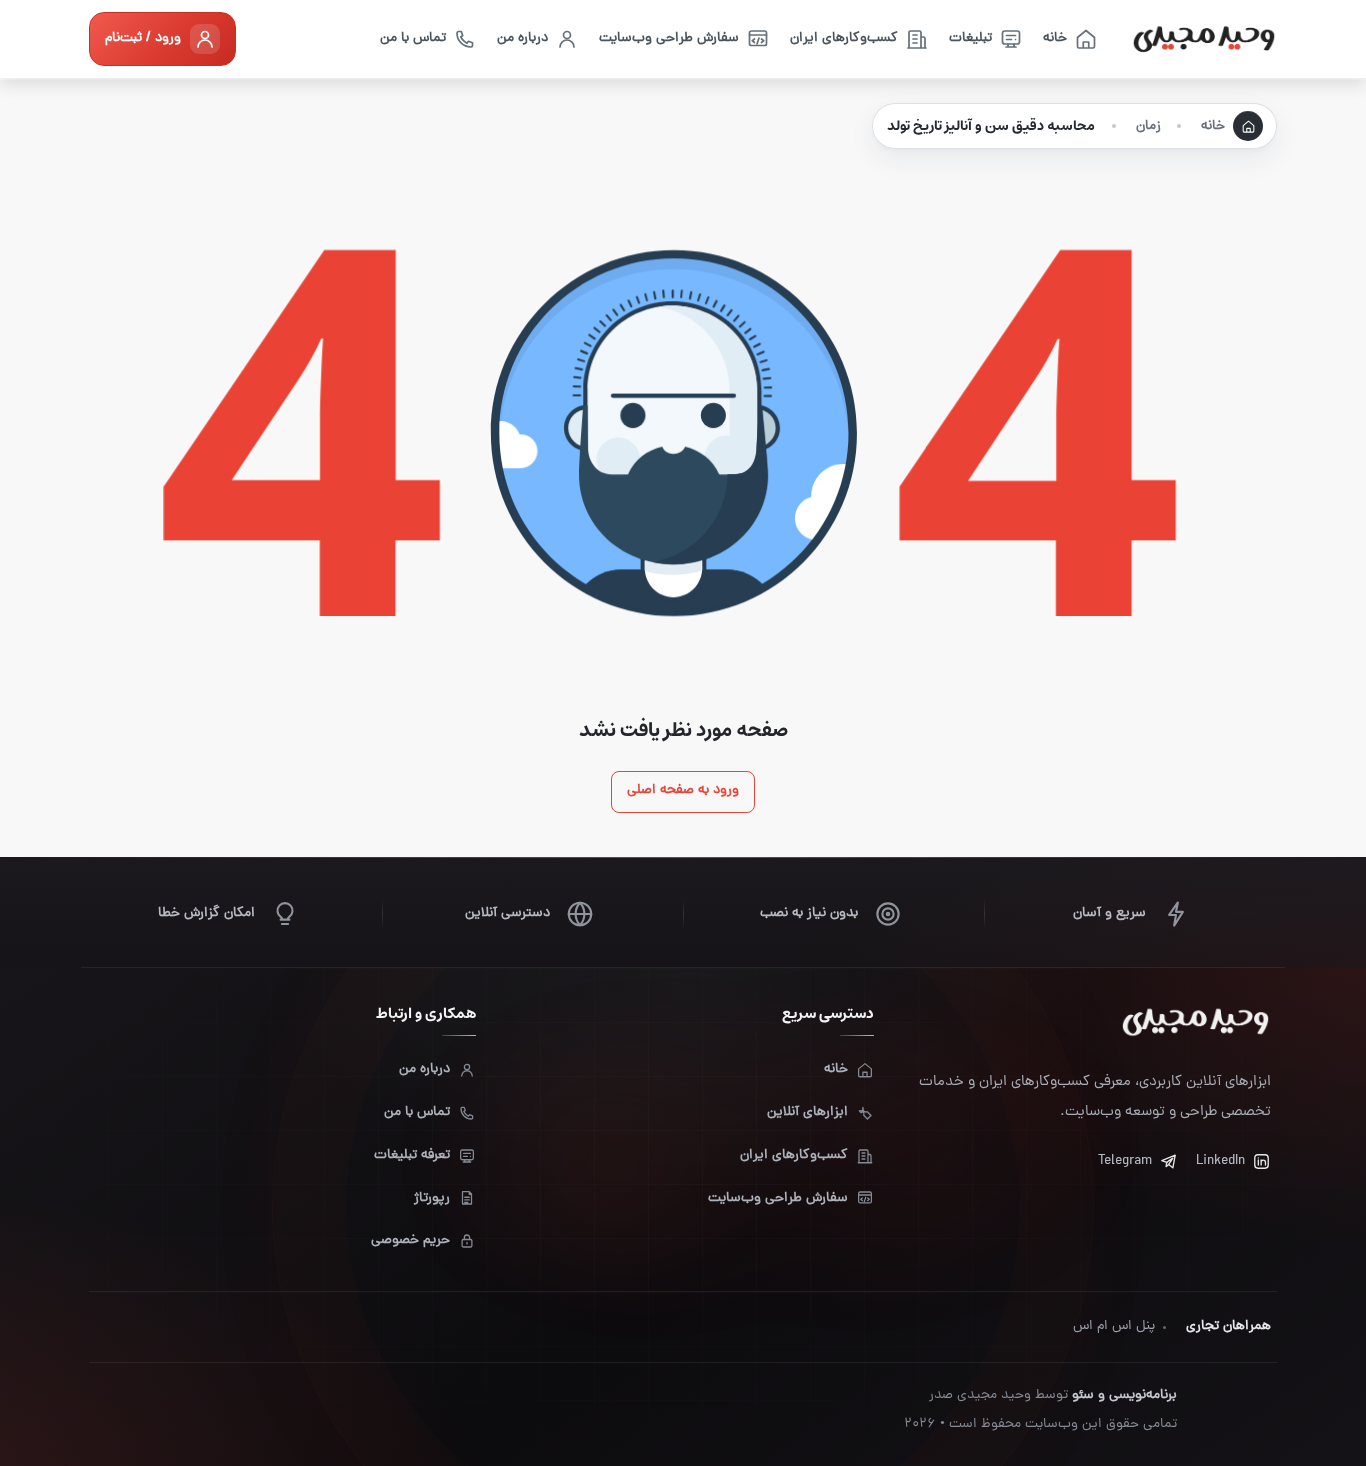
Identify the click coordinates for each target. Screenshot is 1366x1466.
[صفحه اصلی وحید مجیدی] (1204, 39)
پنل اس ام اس (1114, 1326)
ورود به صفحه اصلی (683, 790)
